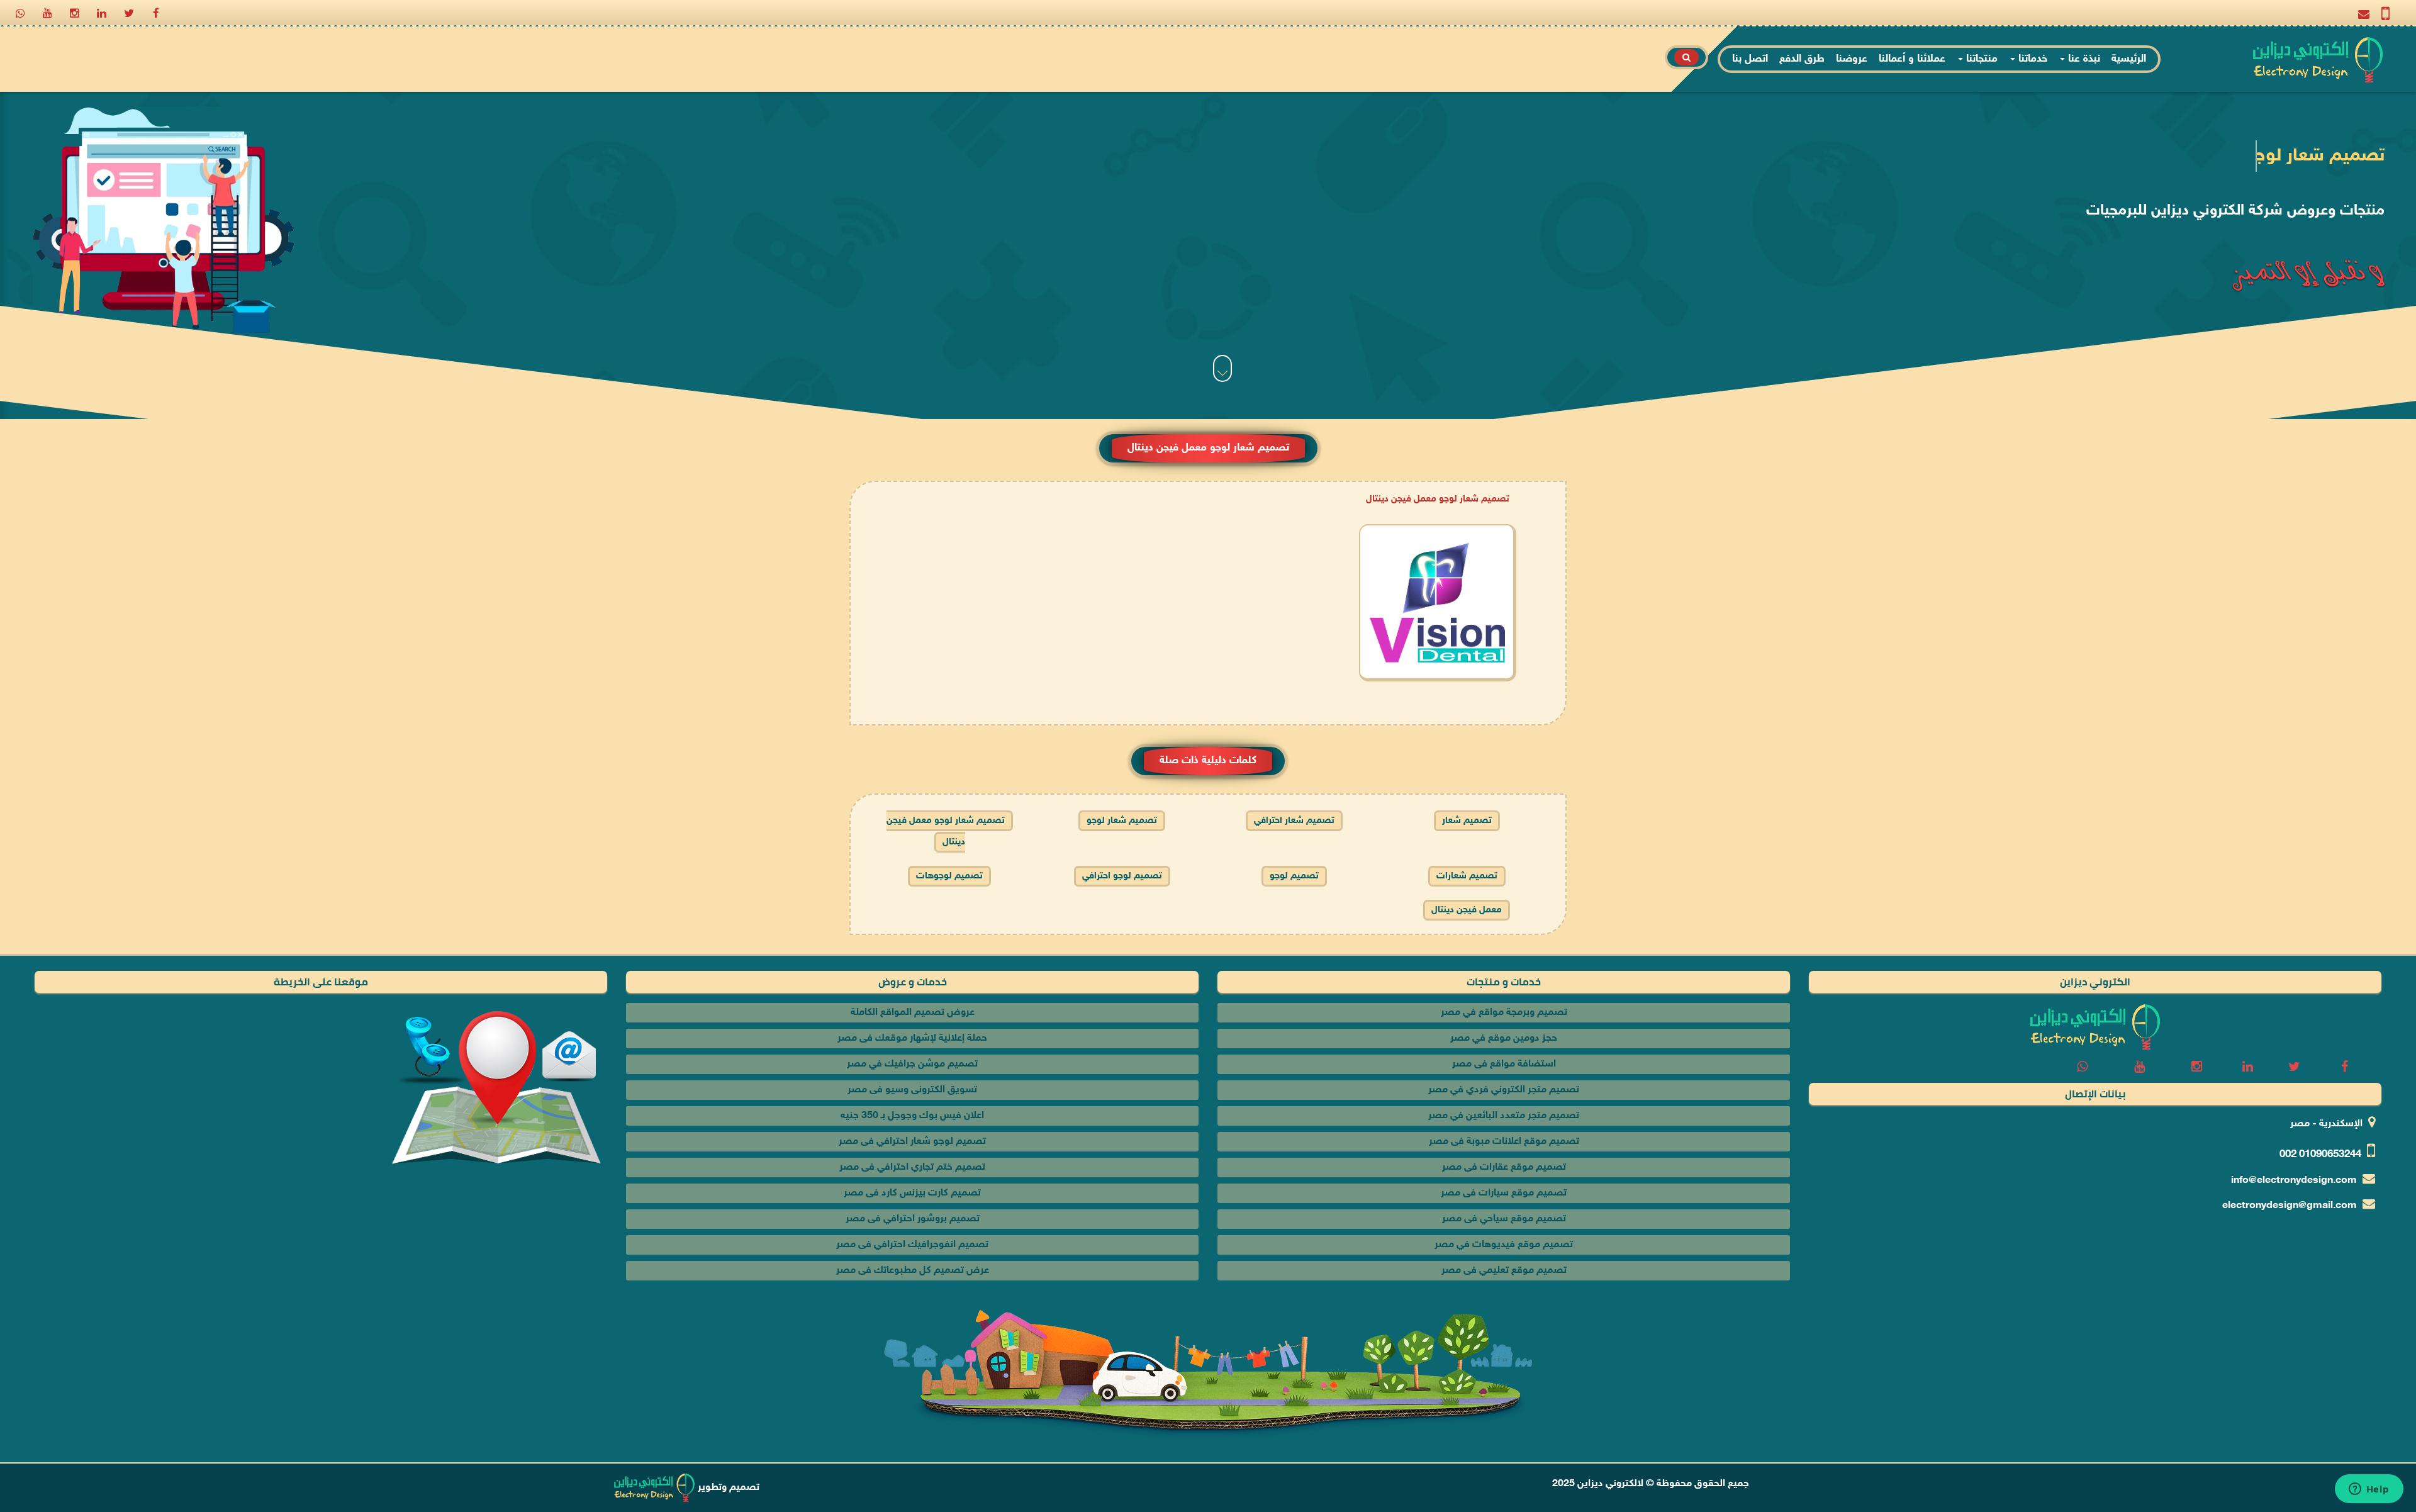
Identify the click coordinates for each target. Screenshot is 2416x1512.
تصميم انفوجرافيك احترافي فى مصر (912, 1245)
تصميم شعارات (1467, 876)
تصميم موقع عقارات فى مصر (1504, 1168)
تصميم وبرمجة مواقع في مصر (1504, 1013)
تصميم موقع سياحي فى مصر (1504, 1219)
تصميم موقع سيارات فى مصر (1504, 1193)
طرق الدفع (1802, 59)
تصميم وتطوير (727, 1488)
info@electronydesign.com (2294, 1181)
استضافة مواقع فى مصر (1504, 1064)
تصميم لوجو (1294, 876)
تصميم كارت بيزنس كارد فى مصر (912, 1193)
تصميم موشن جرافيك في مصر (912, 1064)
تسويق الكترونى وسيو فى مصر (912, 1090)
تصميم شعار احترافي (1294, 821)
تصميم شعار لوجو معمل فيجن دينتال (1438, 499)
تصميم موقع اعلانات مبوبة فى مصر (1504, 1142)
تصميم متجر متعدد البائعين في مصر (1504, 1116)
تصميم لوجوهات (949, 876)
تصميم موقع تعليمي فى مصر (1504, 1271)
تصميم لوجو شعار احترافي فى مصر (912, 1142)
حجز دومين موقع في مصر (1504, 1039)
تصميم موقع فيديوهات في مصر (1504, 1245)
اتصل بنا (1750, 59)
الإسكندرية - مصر (2326, 1124)
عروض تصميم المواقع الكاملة (913, 1013)
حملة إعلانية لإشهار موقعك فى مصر (912, 1039)
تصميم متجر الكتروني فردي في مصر (1504, 1090)
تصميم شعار (1467, 821)
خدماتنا (2031, 59)
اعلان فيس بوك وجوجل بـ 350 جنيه (912, 1116)
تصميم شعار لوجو (1122, 821)
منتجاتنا (1980, 59)
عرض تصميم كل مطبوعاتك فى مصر (913, 1271)
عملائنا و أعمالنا (1912, 59)
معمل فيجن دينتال (1467, 910)
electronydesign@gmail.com (2290, 1206)
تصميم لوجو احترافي (1122, 876)
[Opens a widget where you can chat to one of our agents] (2369, 1490)
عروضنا (1852, 59)
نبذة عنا (2083, 59)
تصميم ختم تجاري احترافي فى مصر (912, 1168)
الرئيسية (2129, 59)
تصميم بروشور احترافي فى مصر (913, 1219)
